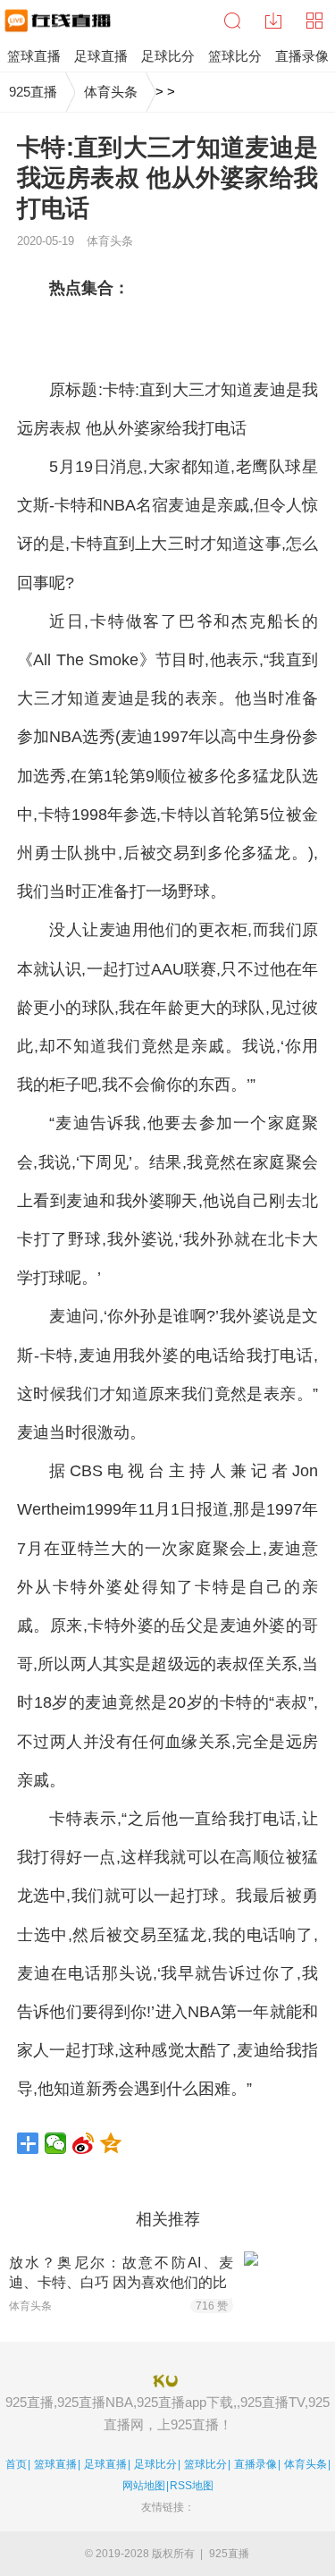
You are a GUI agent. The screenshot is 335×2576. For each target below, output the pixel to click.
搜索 (232, 21)
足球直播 (105, 2464)
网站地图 (144, 2486)
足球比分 (155, 2464)
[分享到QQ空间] (111, 2143)
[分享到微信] (56, 2143)
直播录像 (255, 2464)
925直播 (33, 92)
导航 (314, 21)
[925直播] (56, 21)
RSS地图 (192, 2486)
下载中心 (273, 21)
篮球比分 (205, 2464)
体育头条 (111, 92)
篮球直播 (55, 2464)
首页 (16, 2464)
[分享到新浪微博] (84, 2143)
